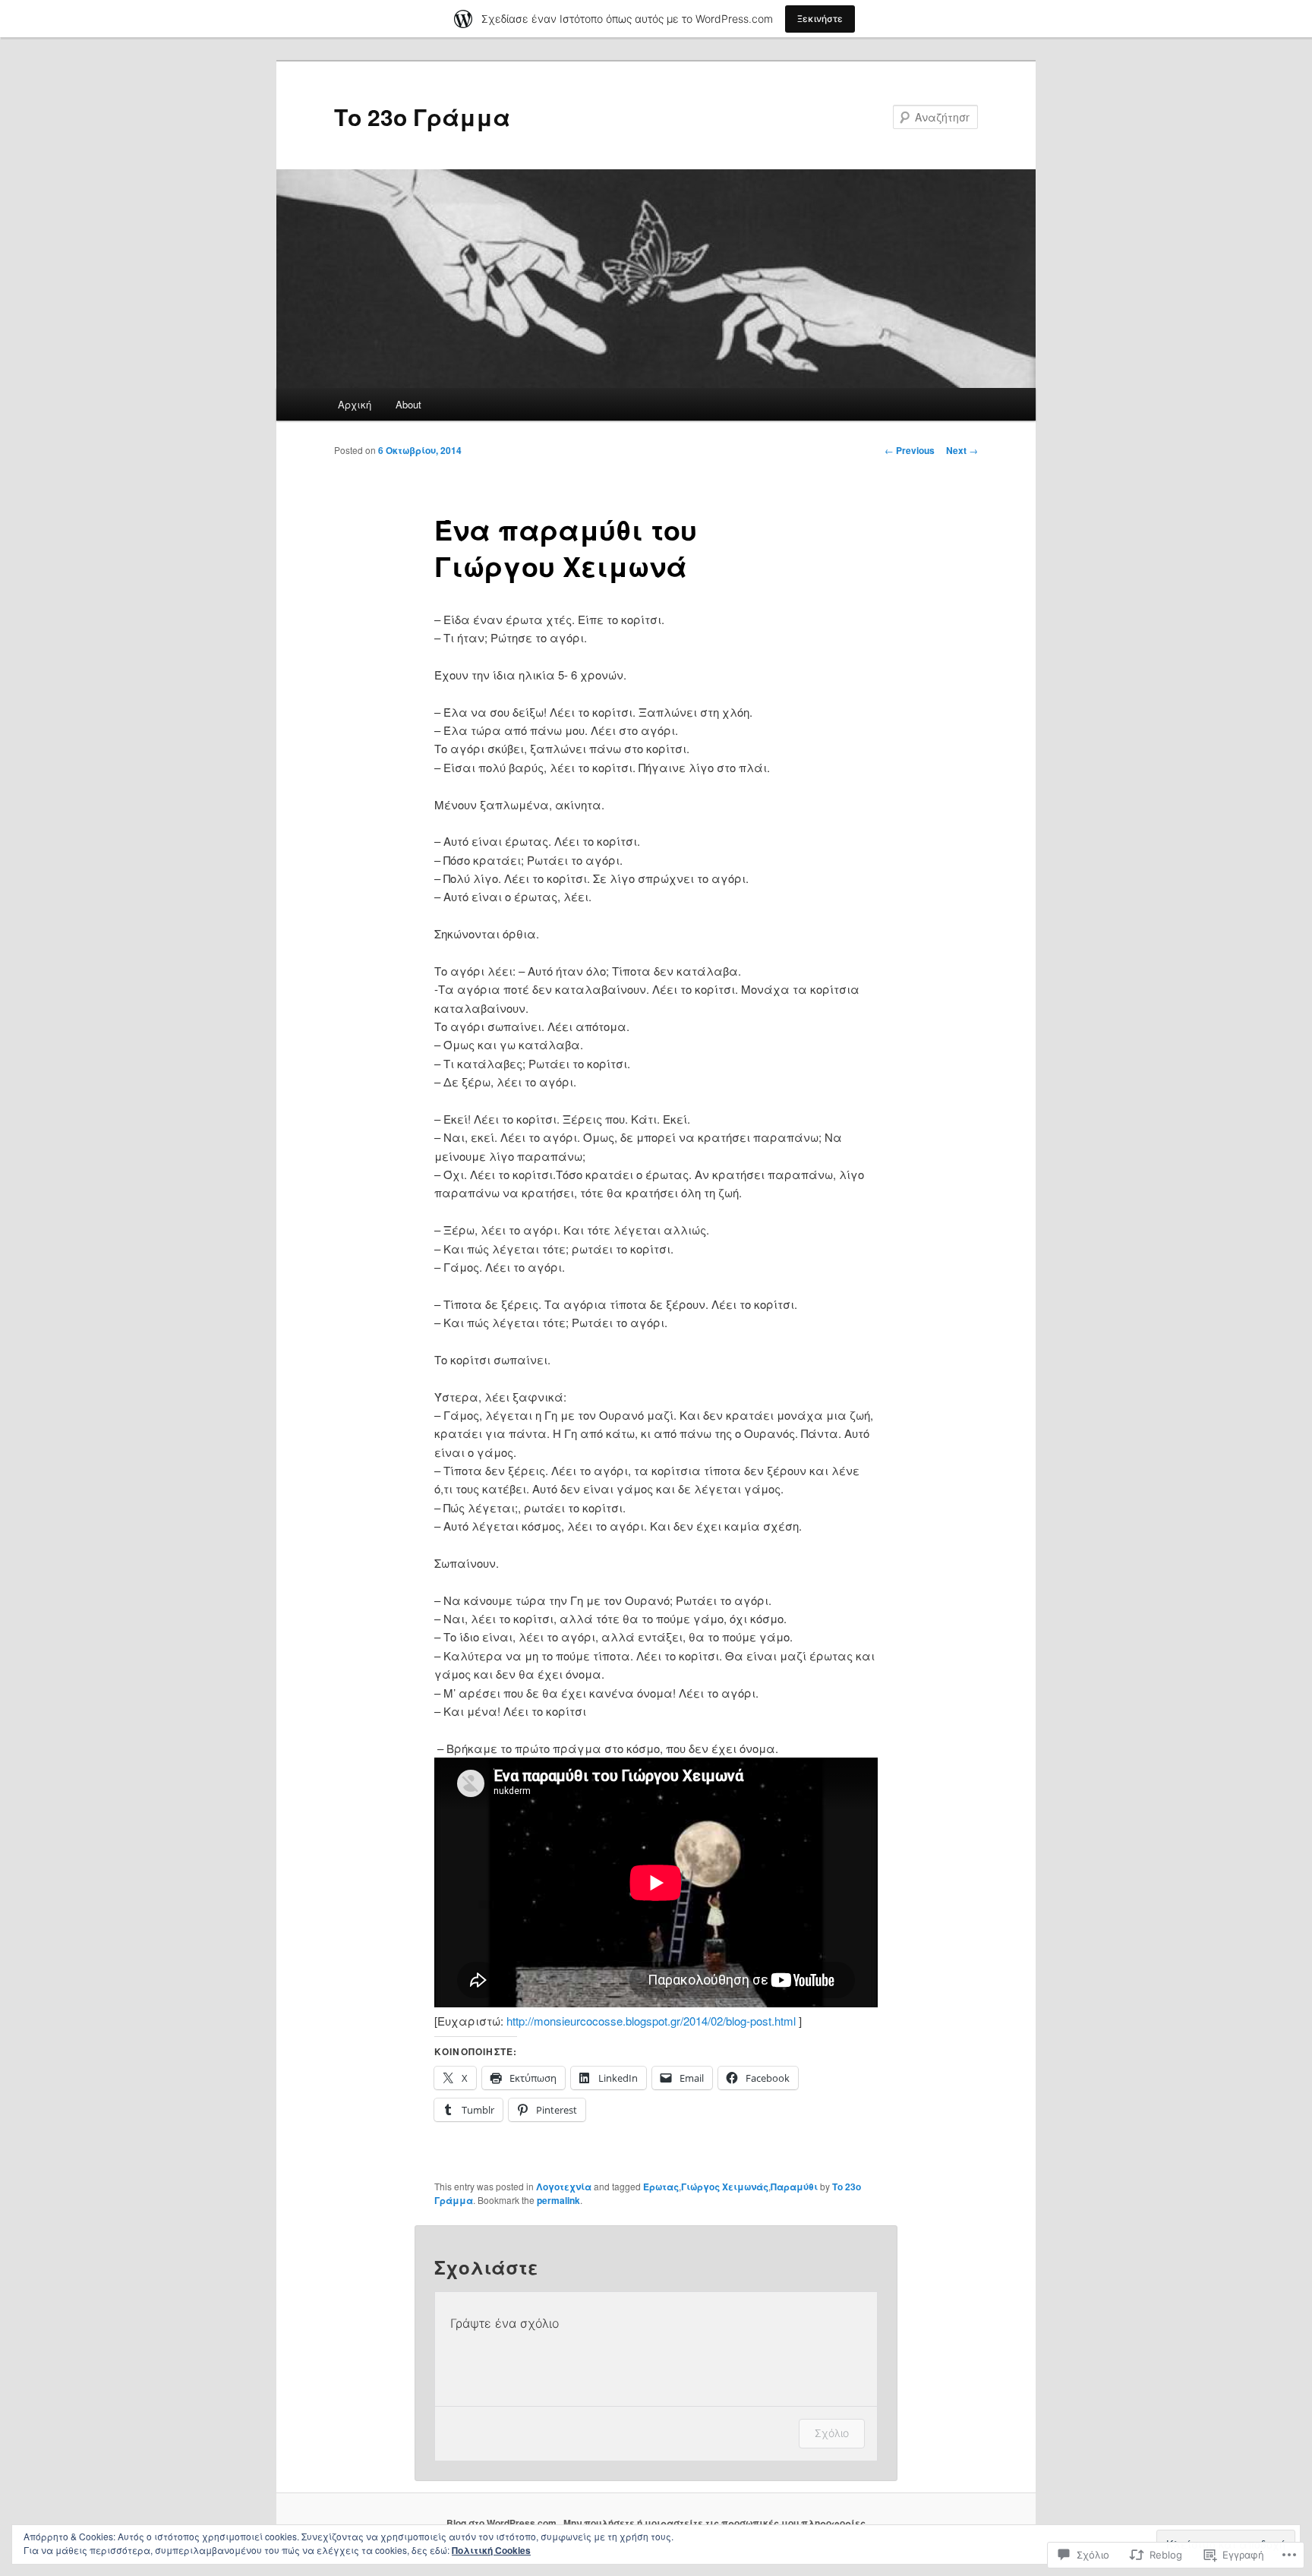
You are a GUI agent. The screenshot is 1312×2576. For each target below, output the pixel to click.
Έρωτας (661, 2187)
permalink (558, 2200)
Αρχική (355, 404)
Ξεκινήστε (820, 19)
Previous (910, 450)
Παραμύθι (794, 2187)
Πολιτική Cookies (491, 2550)
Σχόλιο (832, 2433)
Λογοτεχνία (564, 2187)
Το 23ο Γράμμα (422, 117)
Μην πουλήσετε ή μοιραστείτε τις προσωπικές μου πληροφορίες (714, 2523)
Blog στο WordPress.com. (503, 2523)
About (408, 404)
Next (962, 450)
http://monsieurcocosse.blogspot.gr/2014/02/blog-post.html (651, 2021)
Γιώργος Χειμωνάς (725, 2187)
